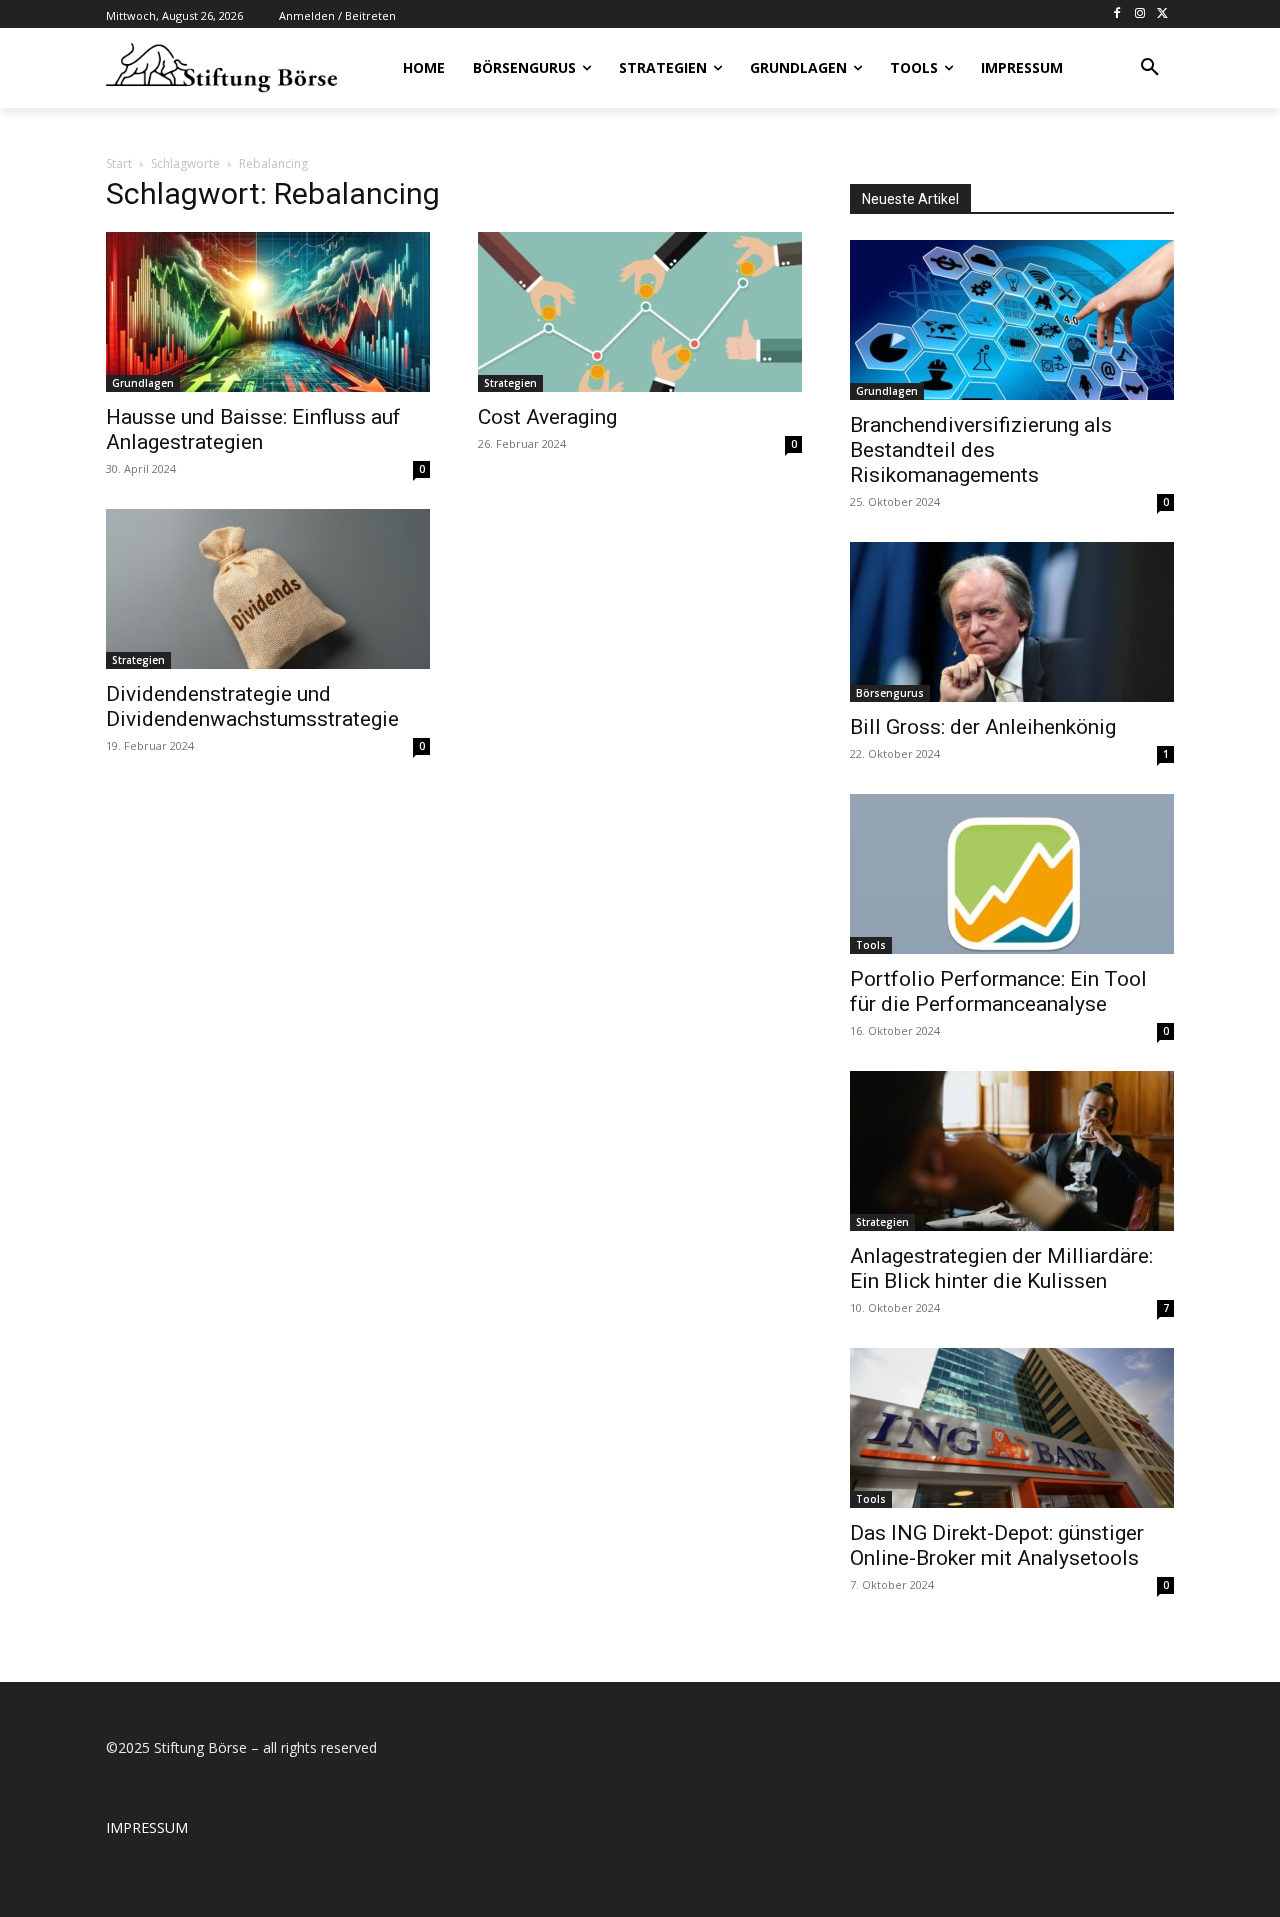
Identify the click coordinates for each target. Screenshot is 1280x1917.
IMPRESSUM (147, 1827)
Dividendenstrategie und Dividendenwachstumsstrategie (252, 706)
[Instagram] (1139, 14)
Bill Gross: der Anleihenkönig (983, 727)
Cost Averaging (547, 417)
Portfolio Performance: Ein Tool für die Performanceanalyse (998, 991)
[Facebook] (1117, 14)
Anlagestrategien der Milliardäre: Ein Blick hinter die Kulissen (1001, 1268)
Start (119, 163)
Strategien (510, 383)
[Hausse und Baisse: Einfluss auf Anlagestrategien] (268, 312)
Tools (871, 945)
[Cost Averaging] (640, 312)
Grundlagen (143, 383)
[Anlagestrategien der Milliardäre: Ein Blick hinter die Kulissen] (1012, 1151)
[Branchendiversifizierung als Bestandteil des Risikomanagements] (1012, 320)
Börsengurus (890, 693)
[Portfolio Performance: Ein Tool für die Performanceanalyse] (1012, 874)
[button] (1150, 68)
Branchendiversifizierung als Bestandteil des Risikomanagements (981, 450)
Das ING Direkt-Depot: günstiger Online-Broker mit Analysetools (997, 1545)
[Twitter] (1162, 14)
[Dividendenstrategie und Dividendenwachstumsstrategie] (268, 589)
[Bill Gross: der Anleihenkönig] (1012, 622)
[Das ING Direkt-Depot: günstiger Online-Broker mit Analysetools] (1012, 1428)
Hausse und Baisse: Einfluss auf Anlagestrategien (253, 429)
